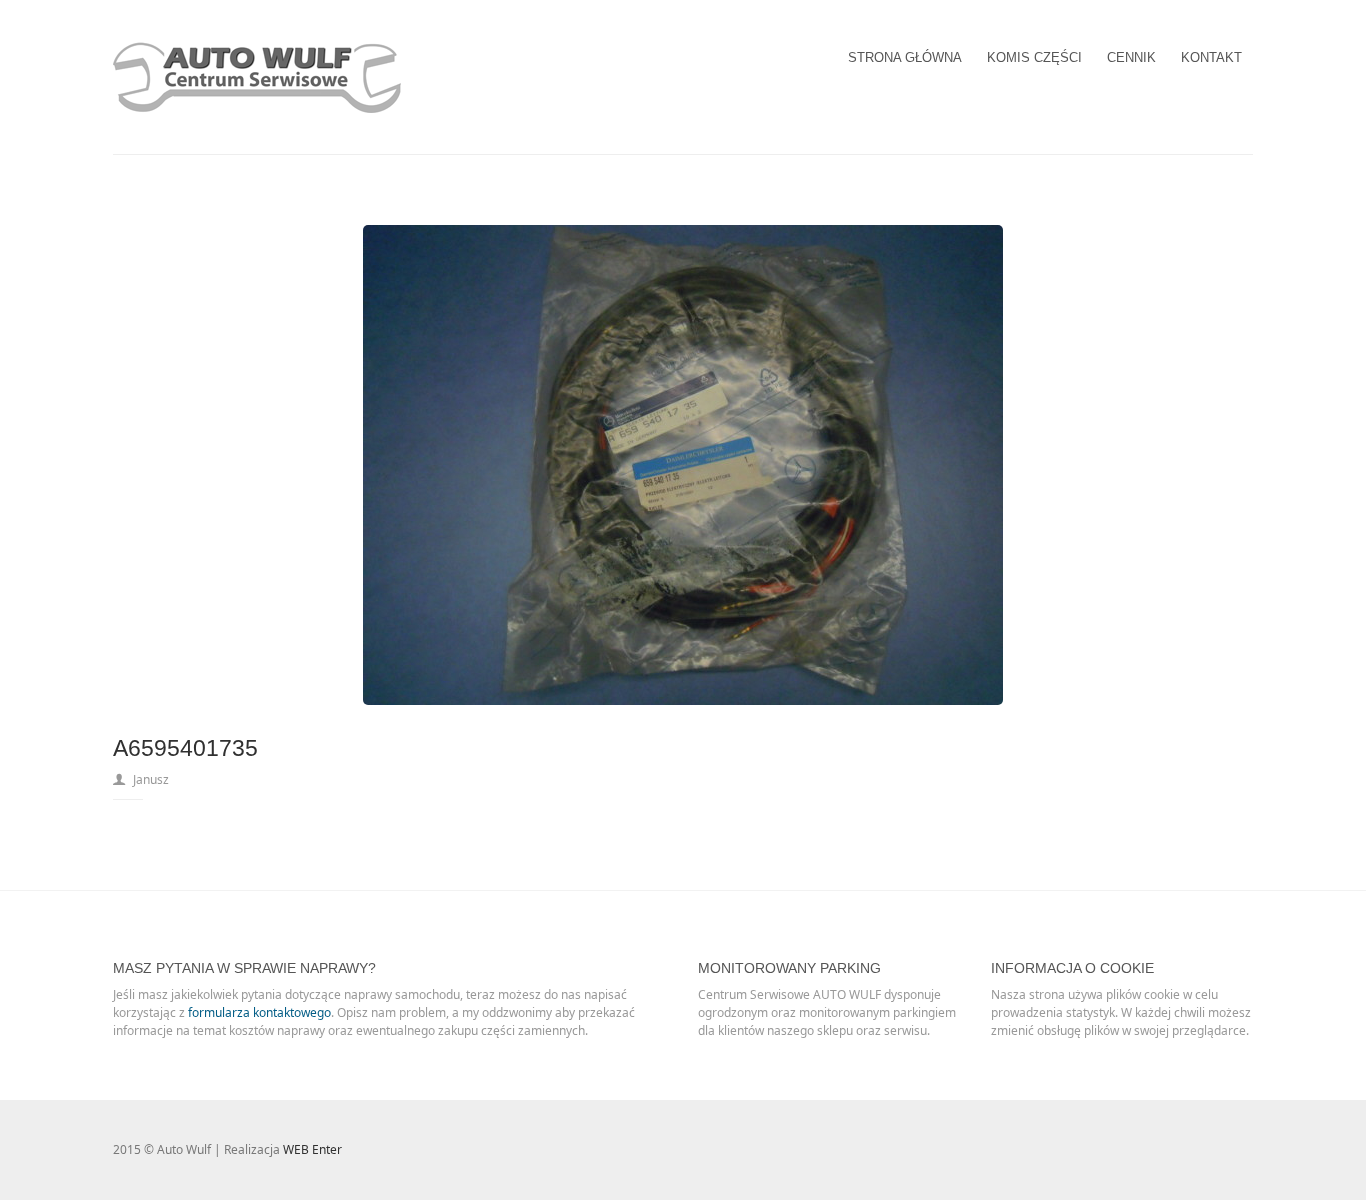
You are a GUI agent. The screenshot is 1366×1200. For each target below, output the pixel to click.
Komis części (1034, 57)
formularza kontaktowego (259, 1012)
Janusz (151, 779)
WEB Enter (312, 1149)
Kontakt (1211, 57)
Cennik (1131, 57)
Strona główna (905, 57)
